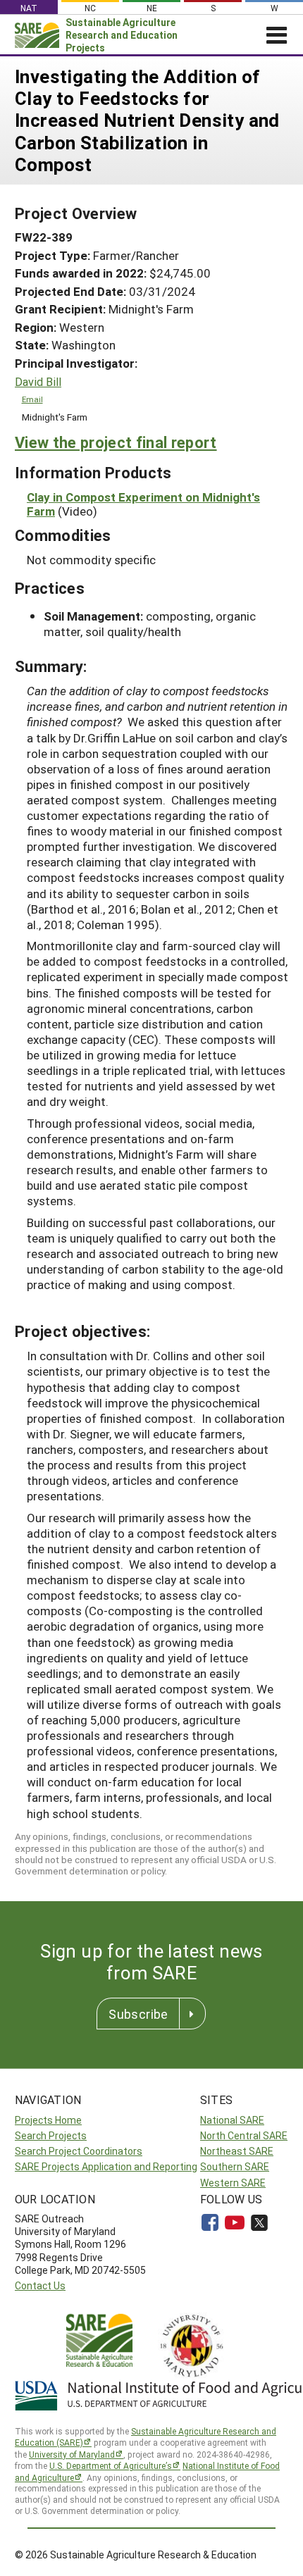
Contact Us (40, 2285)
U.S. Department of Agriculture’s (111, 2465)
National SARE (232, 2120)
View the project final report (116, 442)
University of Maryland (72, 2454)
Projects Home (48, 2120)
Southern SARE (235, 2166)
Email (32, 399)
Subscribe (138, 2014)
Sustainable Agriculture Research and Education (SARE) (146, 2437)
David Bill (38, 382)
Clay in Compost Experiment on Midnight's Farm (143, 504)
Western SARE (233, 2183)
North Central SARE (244, 2135)
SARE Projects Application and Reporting (106, 2166)
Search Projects (51, 2135)
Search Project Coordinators (79, 2151)
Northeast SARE (237, 2151)
